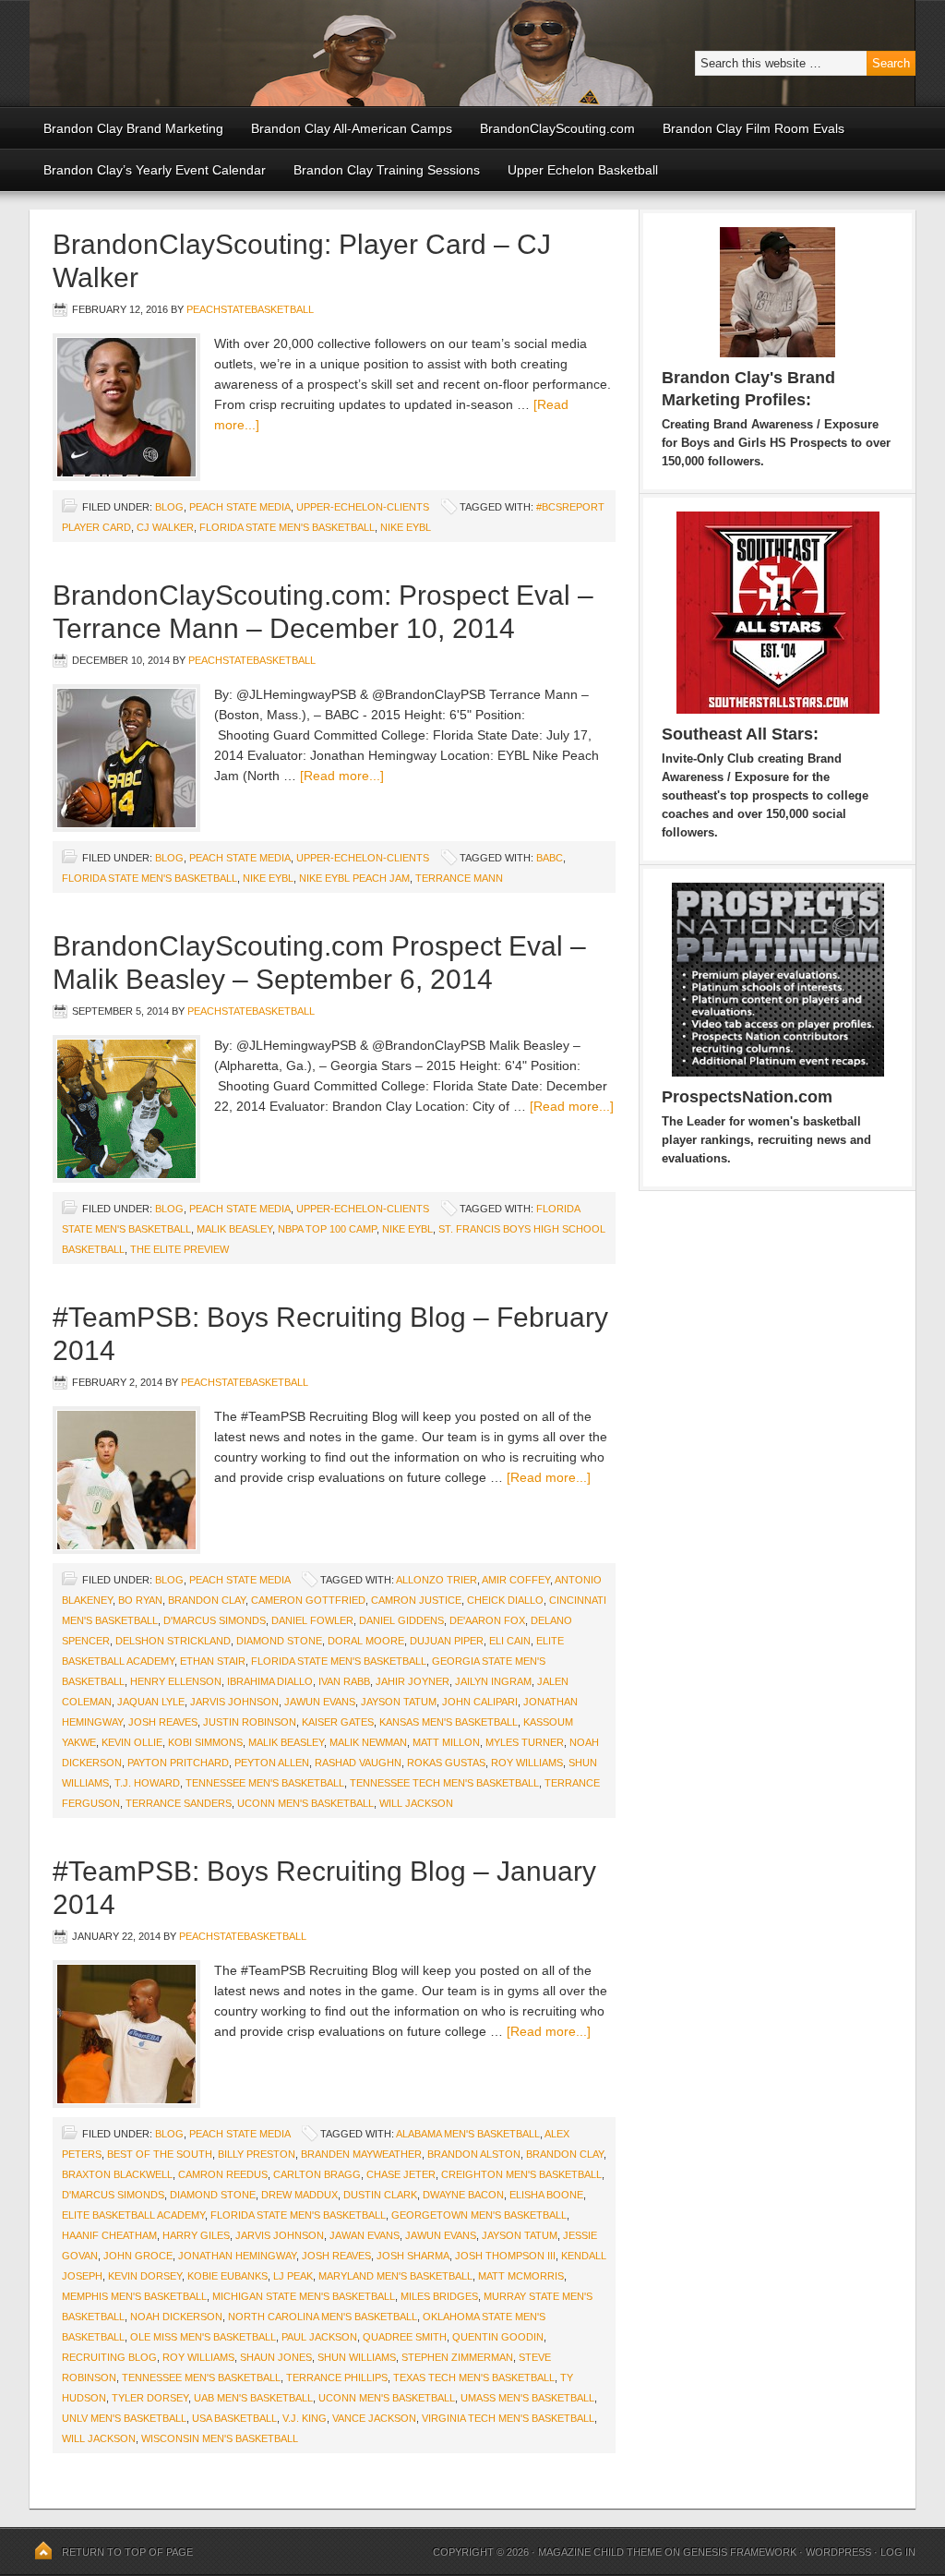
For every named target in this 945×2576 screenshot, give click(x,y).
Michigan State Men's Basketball (304, 2296)
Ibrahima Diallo (270, 1681)
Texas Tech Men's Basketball (474, 2377)
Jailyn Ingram (493, 1681)
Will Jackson (416, 1803)
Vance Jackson (374, 2418)
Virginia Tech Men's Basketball (508, 2418)
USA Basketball (234, 2418)
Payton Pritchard (178, 1763)
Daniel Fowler (312, 1620)
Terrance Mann (459, 878)
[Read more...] (342, 776)
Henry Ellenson (176, 1681)
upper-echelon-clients (363, 507)
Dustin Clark (380, 2195)
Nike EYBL (406, 527)
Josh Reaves (163, 1722)
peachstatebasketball (250, 309)
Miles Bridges (439, 2296)
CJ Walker (165, 527)
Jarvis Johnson (234, 1702)
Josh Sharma (413, 2256)
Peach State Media (240, 507)
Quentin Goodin (498, 2337)
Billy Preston (257, 2154)
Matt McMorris (521, 2276)
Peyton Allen (272, 1763)
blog (169, 507)
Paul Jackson (319, 2337)
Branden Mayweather (361, 2154)
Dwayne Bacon (463, 2195)
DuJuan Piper (447, 1641)
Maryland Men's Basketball (395, 2276)
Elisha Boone (546, 2195)
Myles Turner (525, 1742)
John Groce (138, 2256)
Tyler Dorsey (150, 2398)
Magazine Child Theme (600, 2552)
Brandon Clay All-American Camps (352, 128)
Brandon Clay (207, 1600)
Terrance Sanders (179, 1803)
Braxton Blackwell (117, 2174)
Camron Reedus (223, 2174)
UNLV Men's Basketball (124, 2418)
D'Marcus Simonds (215, 1620)
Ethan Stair (213, 1661)
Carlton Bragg (317, 2174)
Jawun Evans (320, 1702)
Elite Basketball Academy (133, 2215)
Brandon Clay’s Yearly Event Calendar (155, 170)
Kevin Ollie (132, 1742)
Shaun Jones (276, 2357)
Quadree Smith (405, 2337)
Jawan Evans (365, 2235)
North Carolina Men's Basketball (323, 2317)
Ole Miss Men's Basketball (203, 2337)
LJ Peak (293, 2276)
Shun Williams (357, 2357)
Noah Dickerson (176, 2317)
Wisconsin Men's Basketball (220, 2438)
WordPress (838, 2552)
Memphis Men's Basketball (134, 2296)
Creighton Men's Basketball (521, 2174)
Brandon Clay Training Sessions (387, 170)
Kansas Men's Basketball (449, 1722)
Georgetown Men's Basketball (479, 2215)
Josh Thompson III (505, 2256)
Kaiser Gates (338, 1722)
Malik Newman (368, 1742)
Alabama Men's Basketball (468, 2134)
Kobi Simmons (205, 1742)
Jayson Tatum (399, 1702)
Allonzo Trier (437, 1580)
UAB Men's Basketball (253, 2398)
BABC (550, 858)
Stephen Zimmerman (457, 2357)
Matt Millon (446, 1742)
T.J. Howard (147, 1783)
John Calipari (480, 1702)
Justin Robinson (250, 1722)
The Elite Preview (179, 1249)
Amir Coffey (516, 1580)
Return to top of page (127, 2552)
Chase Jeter (401, 2174)
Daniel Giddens (401, 1620)
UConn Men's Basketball (305, 1803)
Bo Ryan (140, 1600)
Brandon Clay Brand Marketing (133, 128)
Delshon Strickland (173, 1641)
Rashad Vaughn (358, 1763)
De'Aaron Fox (487, 1620)
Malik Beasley (234, 1229)
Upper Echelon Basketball (583, 170)
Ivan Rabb (344, 1681)
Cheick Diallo (505, 1600)
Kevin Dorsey (145, 2276)
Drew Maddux (299, 2195)
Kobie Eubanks (227, 2276)
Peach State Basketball (256, 53)
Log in (898, 2552)
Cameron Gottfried (308, 1600)
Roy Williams (527, 1763)
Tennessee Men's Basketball (265, 1783)
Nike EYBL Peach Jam (354, 878)
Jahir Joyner (413, 1681)
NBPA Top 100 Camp (327, 1229)
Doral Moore (366, 1641)
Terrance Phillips (337, 2377)
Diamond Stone (279, 1641)
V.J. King (305, 2418)
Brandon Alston (474, 2154)
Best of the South (160, 2154)
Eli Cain (510, 1641)
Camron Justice (416, 1600)
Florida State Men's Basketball (287, 527)
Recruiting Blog (109, 2357)
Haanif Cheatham (109, 2235)
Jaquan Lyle (151, 1702)
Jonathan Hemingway (237, 2256)
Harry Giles (196, 2235)
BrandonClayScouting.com (557, 128)
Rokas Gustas (446, 1763)
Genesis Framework (740, 2552)
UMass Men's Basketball (527, 2398)
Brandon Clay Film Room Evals (754, 128)
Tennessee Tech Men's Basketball (444, 1783)
